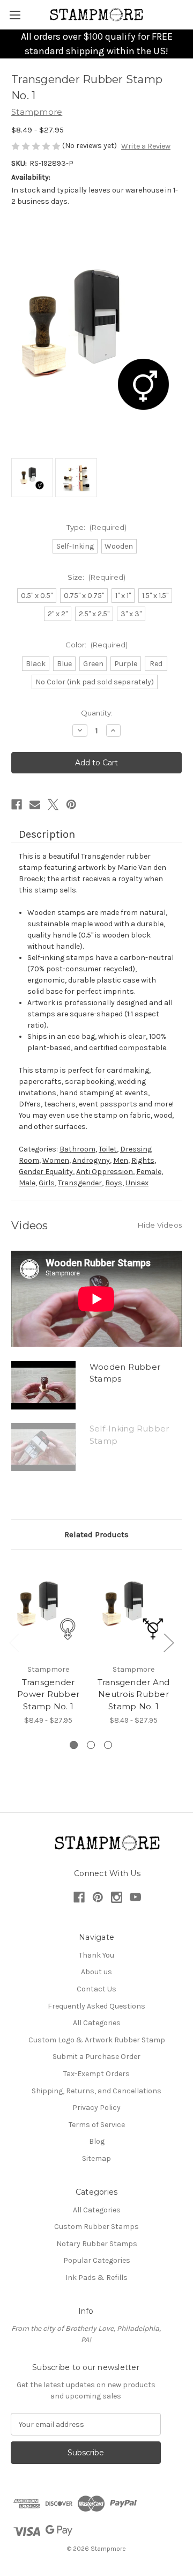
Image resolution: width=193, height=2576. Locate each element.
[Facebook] (17, 804)
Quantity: (97, 713)
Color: (96, 645)
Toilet (108, 1149)
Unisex (137, 1183)
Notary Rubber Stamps (97, 2244)
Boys (114, 1183)
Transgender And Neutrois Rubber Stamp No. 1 (134, 1694)
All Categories (97, 2023)
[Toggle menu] (15, 15)
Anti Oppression (105, 1172)
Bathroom (77, 1149)
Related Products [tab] (96, 1534)
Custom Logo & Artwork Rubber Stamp (97, 2040)
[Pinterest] (71, 804)
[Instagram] (117, 1897)
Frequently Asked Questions (96, 2006)
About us (96, 1972)
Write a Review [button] (146, 146)
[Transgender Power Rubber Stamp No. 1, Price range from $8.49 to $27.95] (48, 1610)
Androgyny (91, 1160)
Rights (143, 1160)
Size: (96, 577)
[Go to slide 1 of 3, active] (74, 1745)
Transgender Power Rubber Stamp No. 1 (48, 1694)
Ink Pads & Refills (96, 2278)
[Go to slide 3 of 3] (108, 1745)
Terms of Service (97, 2125)
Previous (14, 1643)
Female (149, 1172)
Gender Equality (46, 1172)
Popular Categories (97, 2260)
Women (56, 1160)
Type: (96, 527)
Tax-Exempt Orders (96, 2074)
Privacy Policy (96, 2108)
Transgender (80, 1183)
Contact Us (96, 1989)
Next (168, 1643)
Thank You (96, 1955)
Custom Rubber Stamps (96, 2227)
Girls (47, 1183)
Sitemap (96, 2158)
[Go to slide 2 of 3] (91, 1745)
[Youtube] (135, 1897)
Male (27, 1183)
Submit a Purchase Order (96, 2057)
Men (121, 1160)
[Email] (35, 804)
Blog (97, 2141)
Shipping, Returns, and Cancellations (96, 2091)
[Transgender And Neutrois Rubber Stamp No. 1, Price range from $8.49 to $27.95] (133, 1610)
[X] (53, 804)
